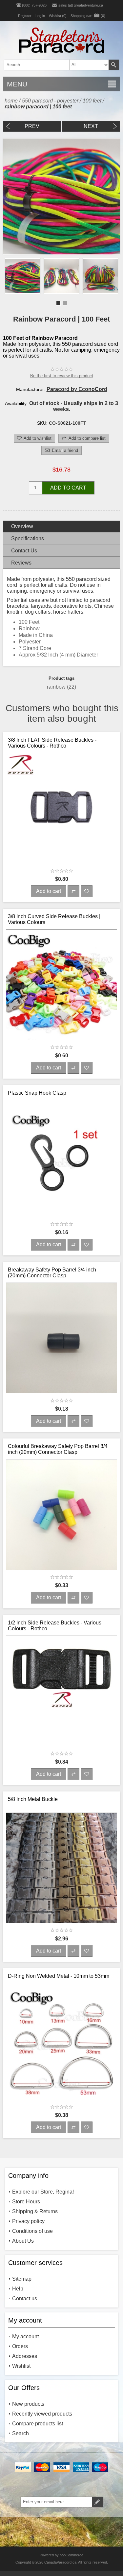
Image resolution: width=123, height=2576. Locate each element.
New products (28, 2404)
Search (114, 65)
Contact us (25, 2298)
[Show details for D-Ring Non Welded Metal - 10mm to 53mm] (61, 2045)
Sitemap (22, 2279)
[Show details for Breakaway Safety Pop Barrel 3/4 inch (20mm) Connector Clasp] (61, 1338)
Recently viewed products (42, 2414)
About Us (23, 2241)
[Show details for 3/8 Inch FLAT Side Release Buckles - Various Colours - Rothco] (61, 808)
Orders (20, 2346)
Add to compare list (87, 438)
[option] (22, 276)
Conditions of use (32, 2231)
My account (25, 2336)
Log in (40, 16)
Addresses (25, 2356)
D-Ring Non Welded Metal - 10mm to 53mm (59, 1976)
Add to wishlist (38, 438)
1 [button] (58, 303)
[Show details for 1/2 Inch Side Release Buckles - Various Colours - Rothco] (61, 1691)
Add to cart (68, 488)
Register (25, 16)
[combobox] (51, 65)
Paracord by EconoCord (77, 389)
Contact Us (24, 551)
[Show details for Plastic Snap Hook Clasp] (61, 1161)
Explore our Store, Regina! (43, 2192)
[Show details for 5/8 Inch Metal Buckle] (61, 1868)
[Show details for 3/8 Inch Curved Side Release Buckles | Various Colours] (61, 985)
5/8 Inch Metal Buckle (33, 1799)
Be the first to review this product (62, 376)
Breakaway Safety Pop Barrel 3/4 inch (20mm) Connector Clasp (52, 1273)
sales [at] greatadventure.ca (81, 5)
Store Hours (26, 2202)
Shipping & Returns (35, 2211)
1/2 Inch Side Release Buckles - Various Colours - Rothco (55, 1626)
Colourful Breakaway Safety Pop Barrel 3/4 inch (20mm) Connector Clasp (58, 1449)
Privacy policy (28, 2221)
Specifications (28, 538)
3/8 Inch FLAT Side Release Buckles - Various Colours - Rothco (52, 743)
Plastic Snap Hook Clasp (37, 1093)
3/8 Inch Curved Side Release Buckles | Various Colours (54, 919)
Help (18, 2289)
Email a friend (65, 450)
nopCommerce (72, 2555)
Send (97, 2502)
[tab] (61, 527)
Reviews (21, 563)
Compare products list (38, 2424)
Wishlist (21, 2366)
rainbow (57, 687)
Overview (22, 526)
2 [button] (65, 303)
